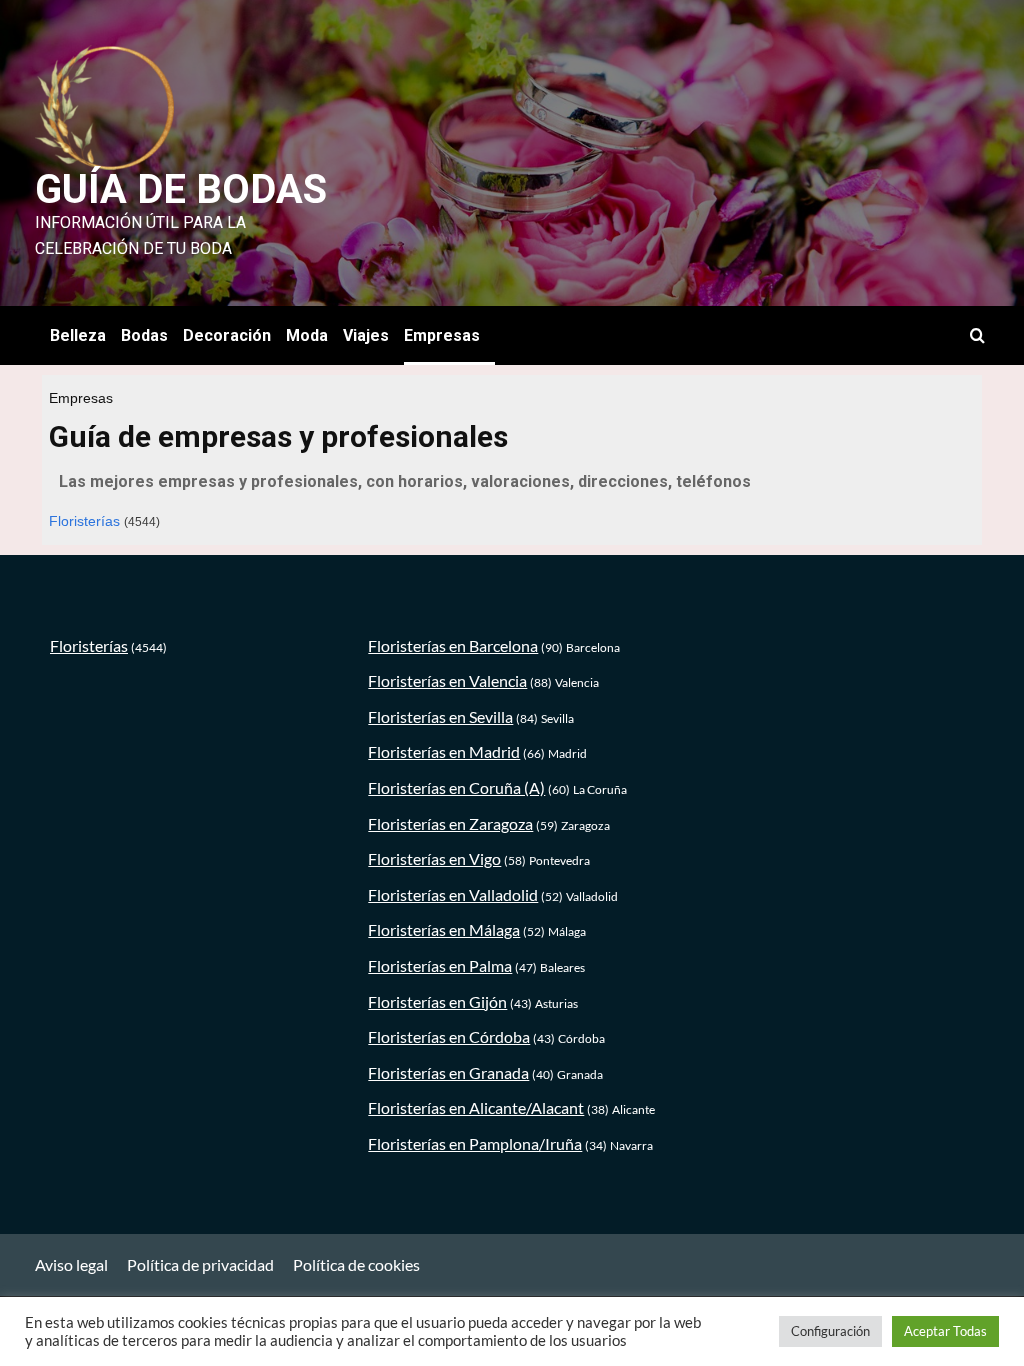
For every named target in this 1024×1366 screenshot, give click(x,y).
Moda (307, 335)
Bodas (144, 335)
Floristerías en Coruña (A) (456, 787)
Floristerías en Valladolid (453, 894)
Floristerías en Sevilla (440, 716)
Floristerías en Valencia (447, 680)
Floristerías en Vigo (434, 858)
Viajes (366, 335)
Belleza (78, 335)
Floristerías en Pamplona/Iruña (475, 1143)
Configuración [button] (830, 1331)
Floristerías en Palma (440, 965)
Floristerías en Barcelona (453, 645)
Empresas (442, 335)
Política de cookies (356, 1264)
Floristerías (84, 521)
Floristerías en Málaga (444, 929)
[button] (977, 335)
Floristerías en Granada (448, 1072)
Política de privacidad (200, 1264)
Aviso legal (71, 1264)
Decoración (227, 335)
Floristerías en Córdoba (449, 1036)
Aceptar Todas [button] (945, 1331)
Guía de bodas (181, 189)
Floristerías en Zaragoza (450, 823)
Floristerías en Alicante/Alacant (476, 1107)
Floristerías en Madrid (444, 751)
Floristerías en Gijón (437, 1001)
